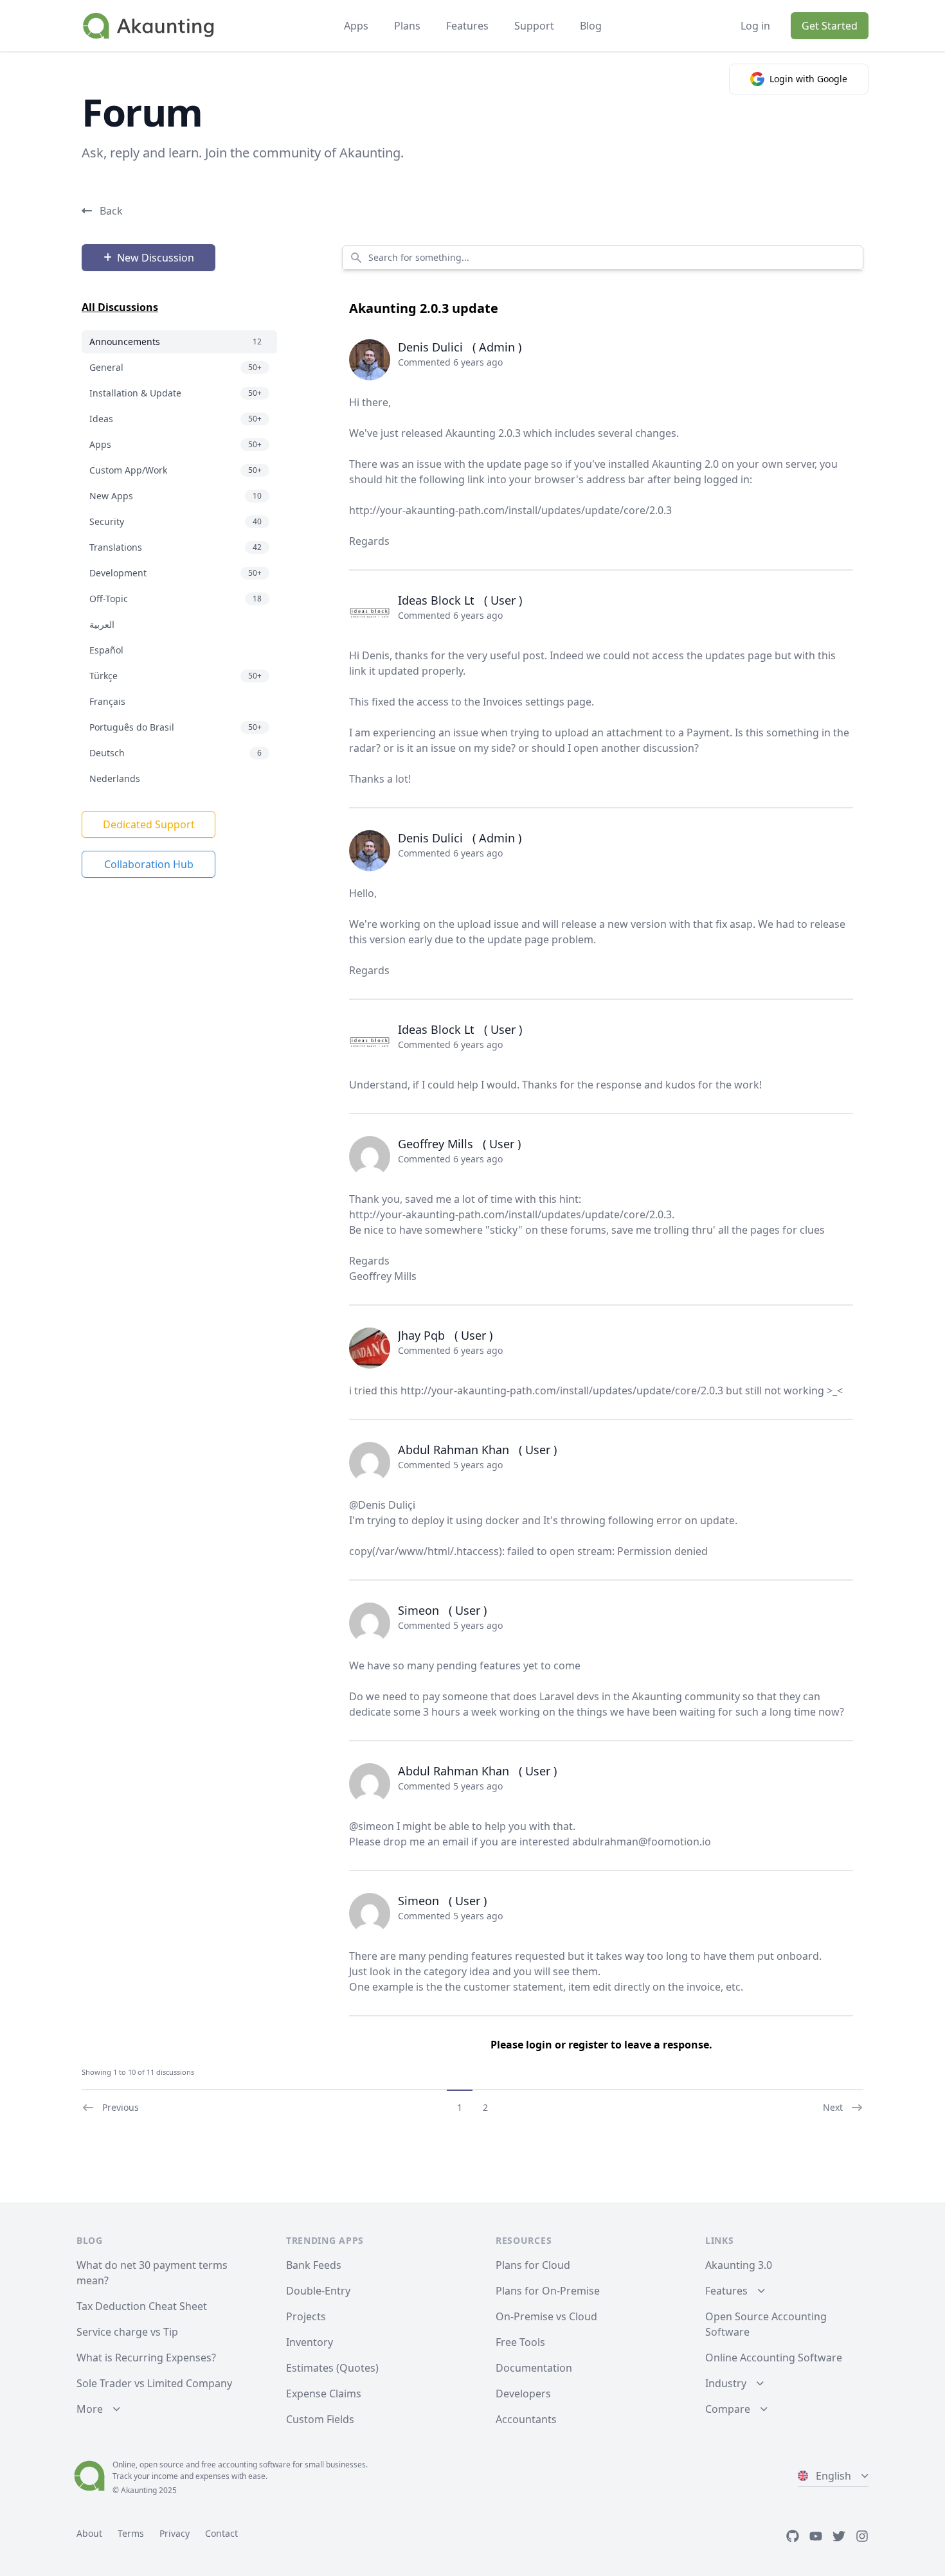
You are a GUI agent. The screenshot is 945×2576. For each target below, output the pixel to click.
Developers (523, 2394)
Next (833, 2107)
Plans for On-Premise (548, 2291)
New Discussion (156, 258)
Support (534, 26)
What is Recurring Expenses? (146, 2358)
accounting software (254, 2465)
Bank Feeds (314, 2265)
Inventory (310, 2342)
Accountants (526, 2419)
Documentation (534, 2368)
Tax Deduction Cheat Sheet (142, 2306)
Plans (407, 26)
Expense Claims (324, 2394)
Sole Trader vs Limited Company (154, 2383)
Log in (755, 26)
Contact (221, 2533)
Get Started (830, 26)
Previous (121, 2107)
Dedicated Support (149, 824)
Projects (306, 2316)
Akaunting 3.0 (739, 2265)
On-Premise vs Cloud (546, 2316)
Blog (591, 26)
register (588, 2045)
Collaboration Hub (149, 864)
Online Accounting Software (774, 2358)
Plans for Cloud (533, 2265)
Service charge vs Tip (127, 2332)
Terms (131, 2533)
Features (467, 26)
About (89, 2533)
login (539, 2045)
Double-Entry (318, 2291)
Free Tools (520, 2342)
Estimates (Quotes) (332, 2368)
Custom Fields (320, 2419)
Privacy (175, 2533)
